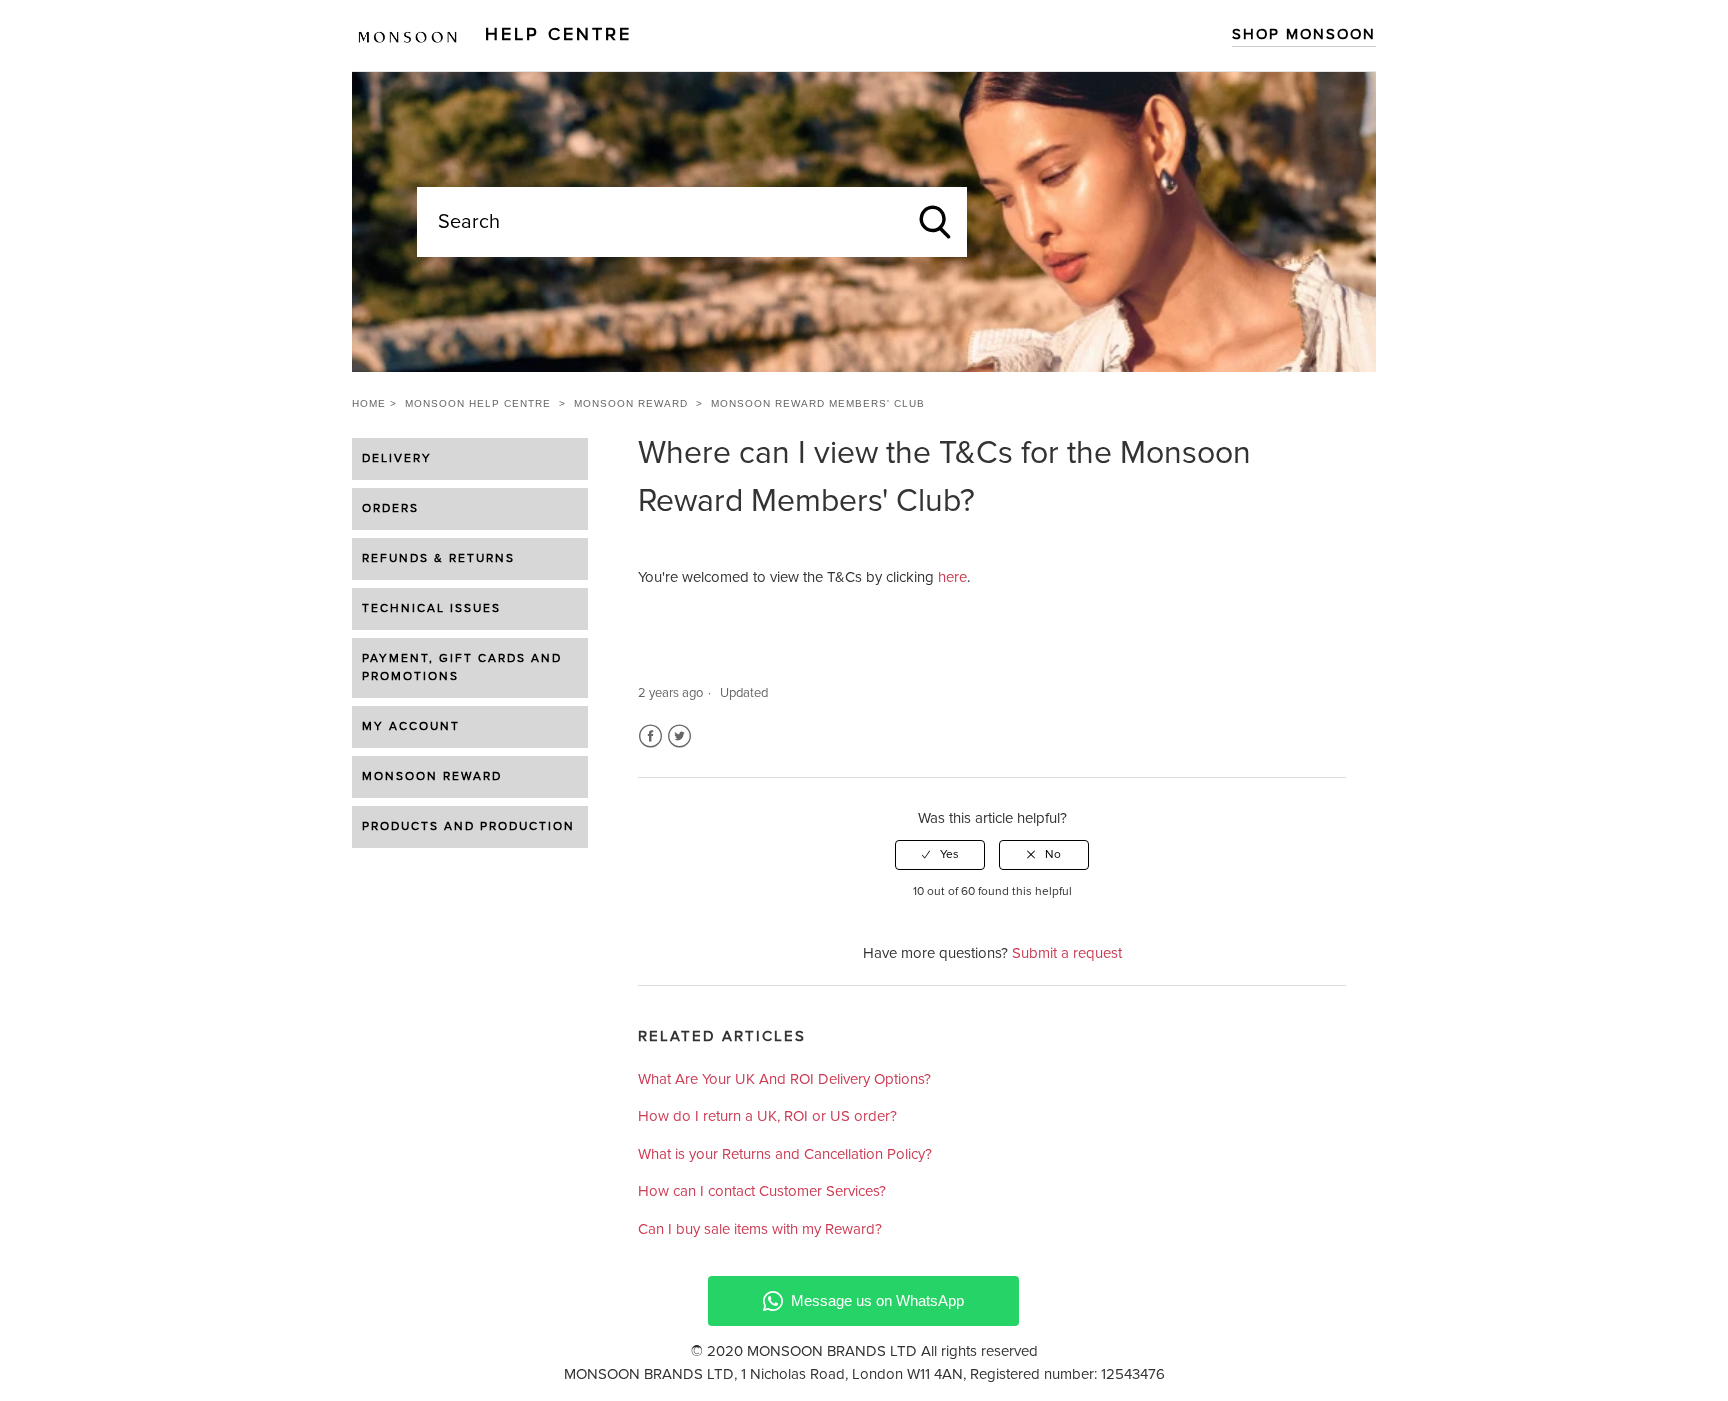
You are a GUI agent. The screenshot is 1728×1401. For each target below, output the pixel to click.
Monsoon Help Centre (478, 403)
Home (369, 403)
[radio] (940, 855)
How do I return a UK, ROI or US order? (767, 1116)
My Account (411, 727)
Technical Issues (431, 609)
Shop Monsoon (1304, 34)
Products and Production (468, 827)
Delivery (397, 459)
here (952, 577)
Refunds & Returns (438, 559)
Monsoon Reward (631, 403)
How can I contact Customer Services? (762, 1191)
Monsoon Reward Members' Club (818, 403)
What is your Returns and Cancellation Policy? (785, 1154)
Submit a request (1067, 953)
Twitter (679, 736)
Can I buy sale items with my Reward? (760, 1229)
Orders (390, 509)
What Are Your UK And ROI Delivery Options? (784, 1079)
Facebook (650, 736)
